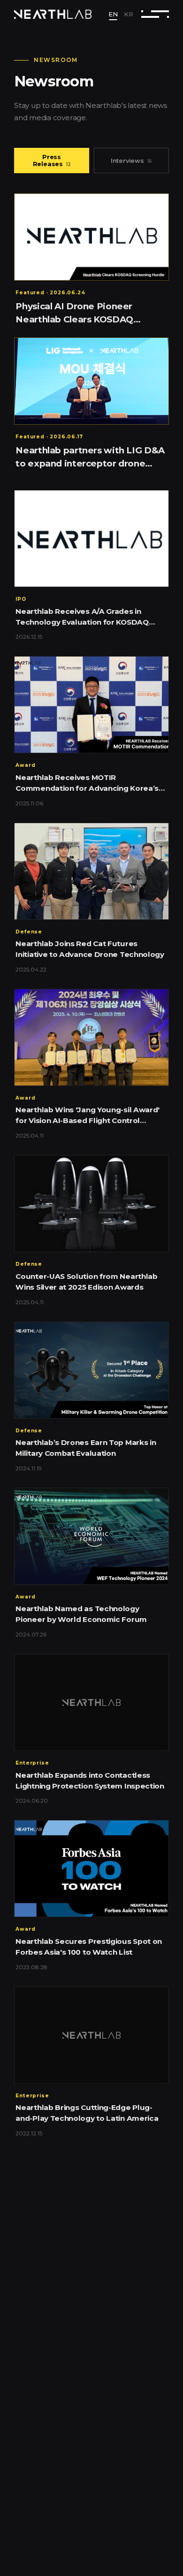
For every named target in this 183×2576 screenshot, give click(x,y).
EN (113, 14)
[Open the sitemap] (155, 14)
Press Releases (52, 161)
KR (129, 14)
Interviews (132, 161)
